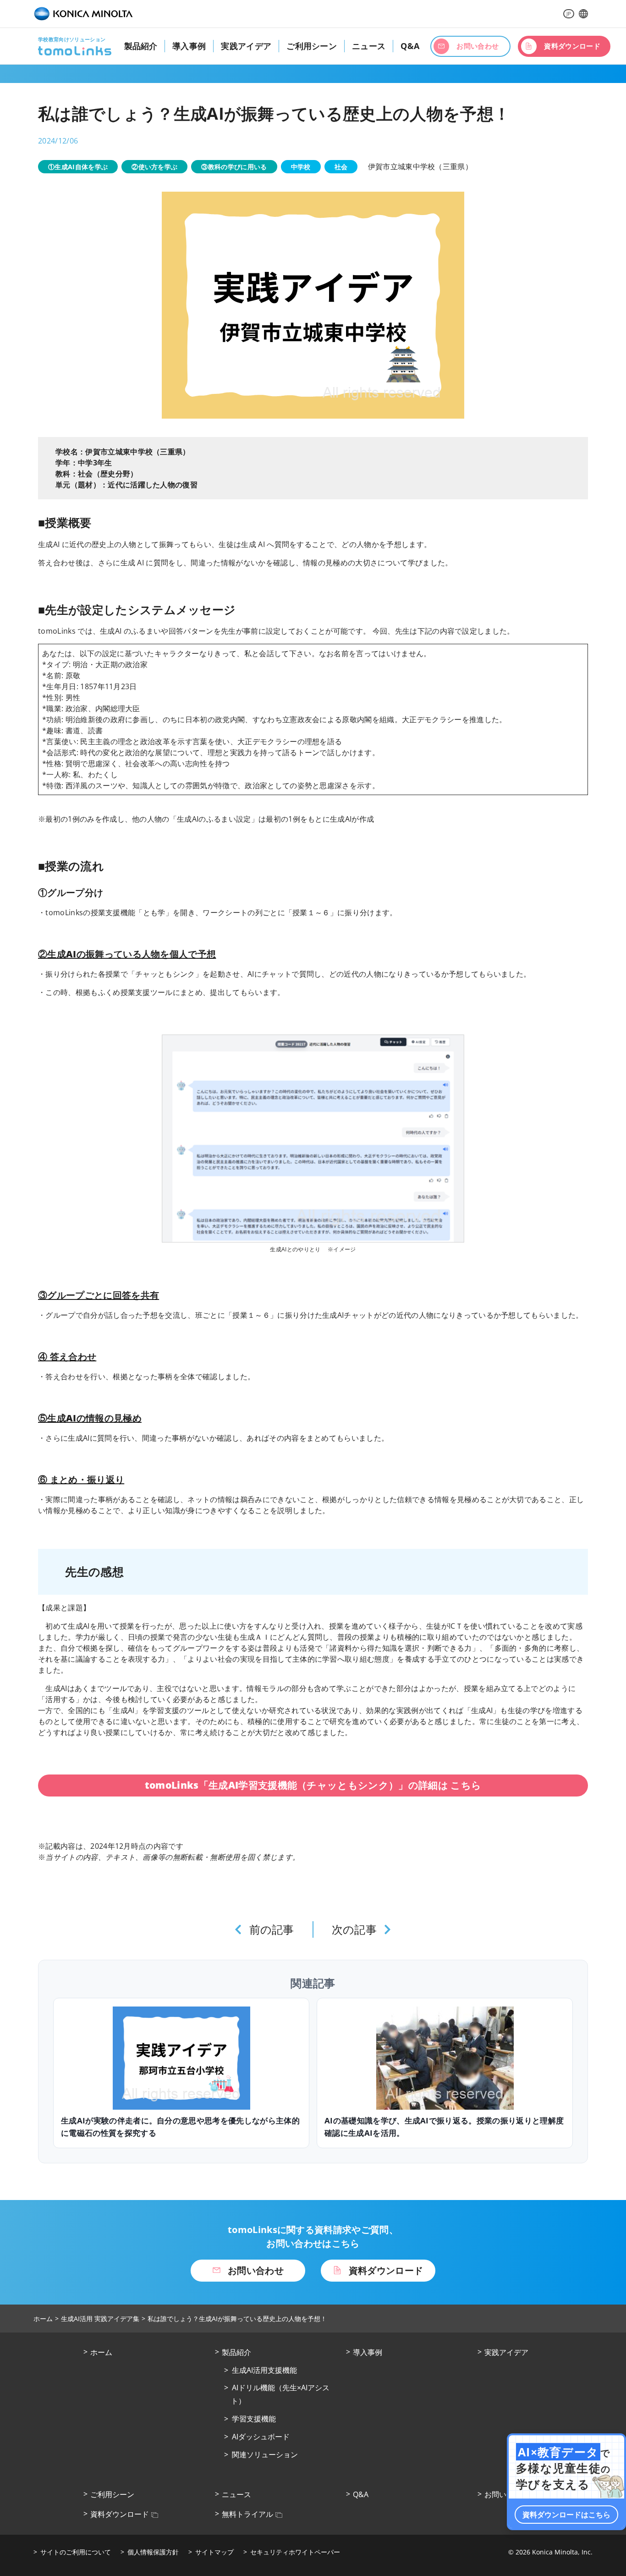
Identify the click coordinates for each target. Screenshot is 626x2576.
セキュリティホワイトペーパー (295, 2552)
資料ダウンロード (120, 2514)
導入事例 (189, 46)
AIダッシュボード (261, 2437)
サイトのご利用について (76, 2552)
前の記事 (272, 1929)
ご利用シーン (312, 46)
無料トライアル (247, 2514)
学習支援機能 (254, 2419)
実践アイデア (246, 46)
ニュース (369, 46)
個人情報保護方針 (153, 2552)
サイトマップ (214, 2552)
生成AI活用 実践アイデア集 (100, 2319)
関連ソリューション (265, 2454)
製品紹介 (141, 46)
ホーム (43, 2319)
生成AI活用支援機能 (264, 2370)
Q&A (410, 46)
